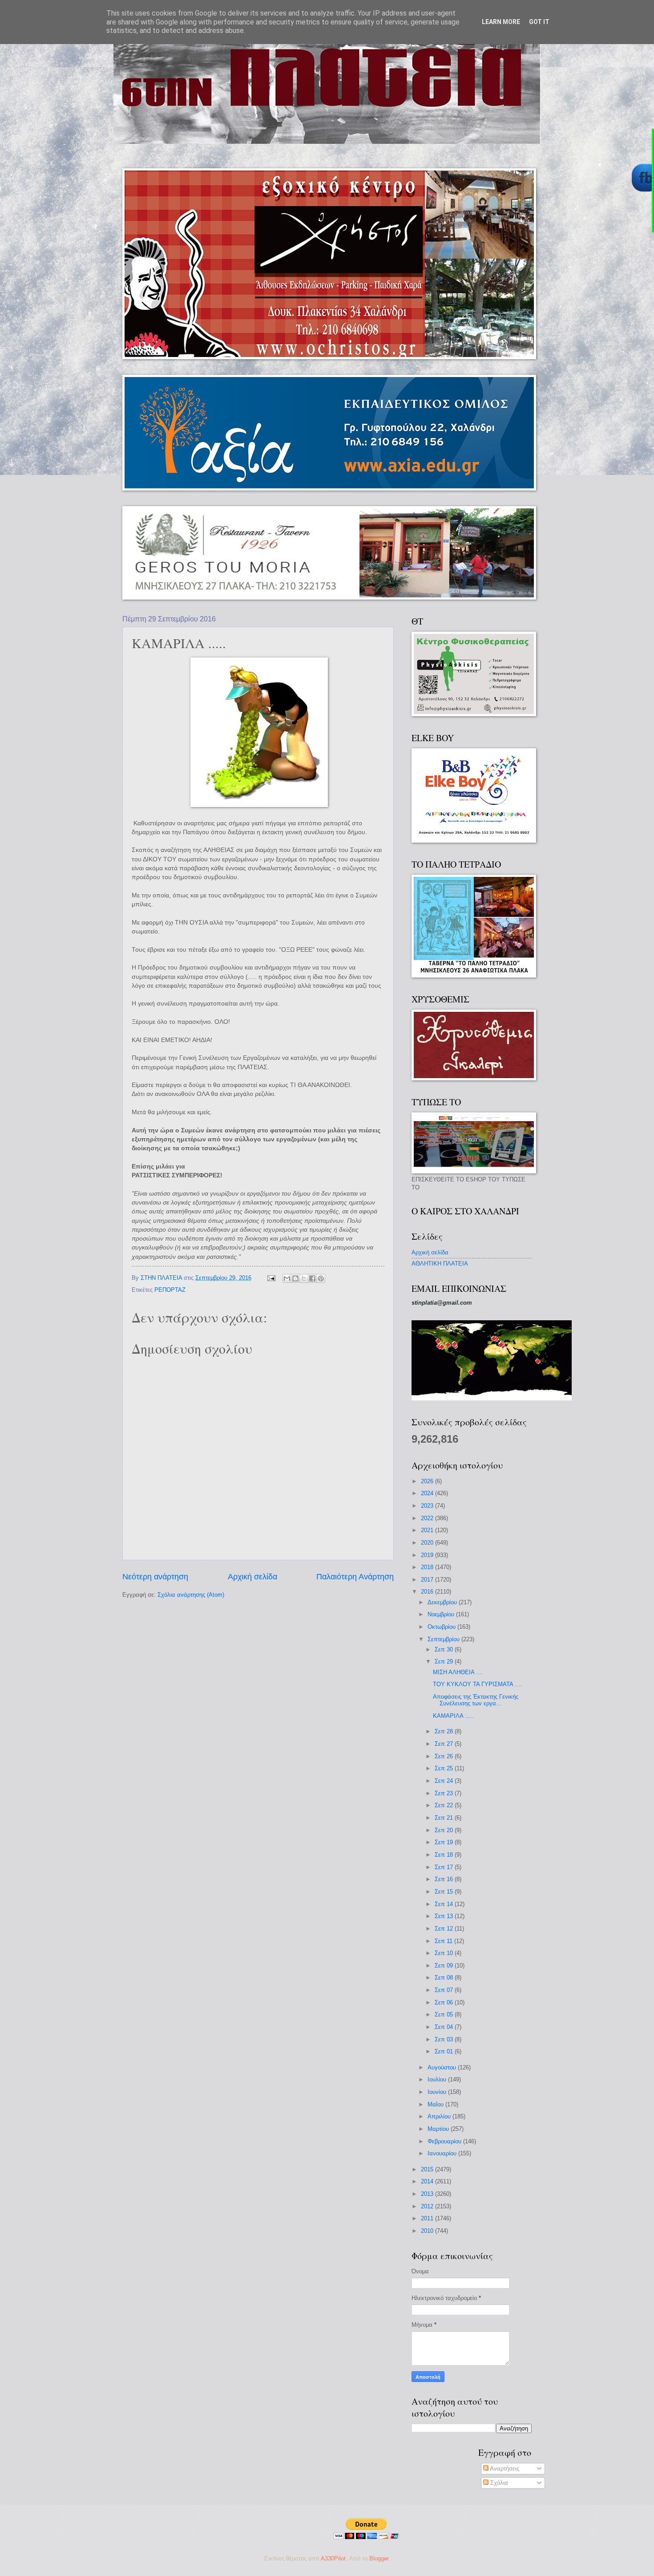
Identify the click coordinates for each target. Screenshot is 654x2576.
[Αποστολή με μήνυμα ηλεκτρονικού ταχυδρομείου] (287, 1278)
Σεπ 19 (445, 1842)
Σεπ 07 (445, 1990)
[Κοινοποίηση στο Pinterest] (321, 1278)
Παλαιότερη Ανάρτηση (355, 1577)
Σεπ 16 (445, 1879)
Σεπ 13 (445, 1916)
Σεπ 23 (445, 1793)
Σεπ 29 (445, 1661)
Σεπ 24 (445, 1781)
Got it (539, 22)
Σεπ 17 (445, 1867)
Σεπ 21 (445, 1818)
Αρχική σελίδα (252, 1577)
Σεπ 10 (445, 1953)
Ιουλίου (438, 2079)
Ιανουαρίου (443, 2153)
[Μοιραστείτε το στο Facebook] (312, 1278)
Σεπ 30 (445, 1649)
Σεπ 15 (445, 1892)
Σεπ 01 (445, 2051)
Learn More (501, 22)
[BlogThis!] (295, 1278)
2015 (428, 2169)
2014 (428, 2181)
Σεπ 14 (445, 1904)
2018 (428, 1567)
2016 (428, 1592)
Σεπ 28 (445, 1731)
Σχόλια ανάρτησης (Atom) (191, 1595)
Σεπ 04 (445, 2027)
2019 (428, 1555)
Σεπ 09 (445, 1965)
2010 (428, 2231)
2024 (428, 1493)
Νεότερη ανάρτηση (155, 1577)
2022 (428, 1518)
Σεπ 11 (444, 1941)
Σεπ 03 (445, 2039)
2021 (428, 1530)
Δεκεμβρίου (443, 1602)
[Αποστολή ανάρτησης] (271, 1278)
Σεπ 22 (445, 1805)
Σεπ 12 (445, 1929)
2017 (428, 1580)
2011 (428, 2218)
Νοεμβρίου (442, 1614)
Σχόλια (498, 2483)
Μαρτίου (439, 2129)
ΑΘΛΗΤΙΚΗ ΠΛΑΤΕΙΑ (440, 1264)
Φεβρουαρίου (445, 2141)
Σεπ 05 (445, 2014)
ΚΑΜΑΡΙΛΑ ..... (453, 1716)
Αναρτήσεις (504, 2468)
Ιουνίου (438, 2092)
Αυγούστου (443, 2067)
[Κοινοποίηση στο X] (304, 1278)
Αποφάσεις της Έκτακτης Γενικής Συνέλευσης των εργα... (476, 1700)
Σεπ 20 (445, 1830)
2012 (428, 2206)
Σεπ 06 (445, 2002)
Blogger (379, 2558)
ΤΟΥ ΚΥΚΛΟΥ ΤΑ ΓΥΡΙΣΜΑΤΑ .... (477, 1684)
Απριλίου (440, 2116)
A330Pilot (333, 2558)
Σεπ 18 (445, 1855)
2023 (428, 1506)
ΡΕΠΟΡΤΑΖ (170, 1290)
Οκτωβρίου (442, 1627)
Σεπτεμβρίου (444, 1639)
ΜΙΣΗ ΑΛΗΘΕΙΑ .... (458, 1672)
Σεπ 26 (445, 1756)
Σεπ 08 (445, 1978)
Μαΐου (436, 2104)
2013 (428, 2194)
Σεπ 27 (445, 1744)
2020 (428, 1543)
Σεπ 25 (445, 1768)
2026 (428, 1481)
